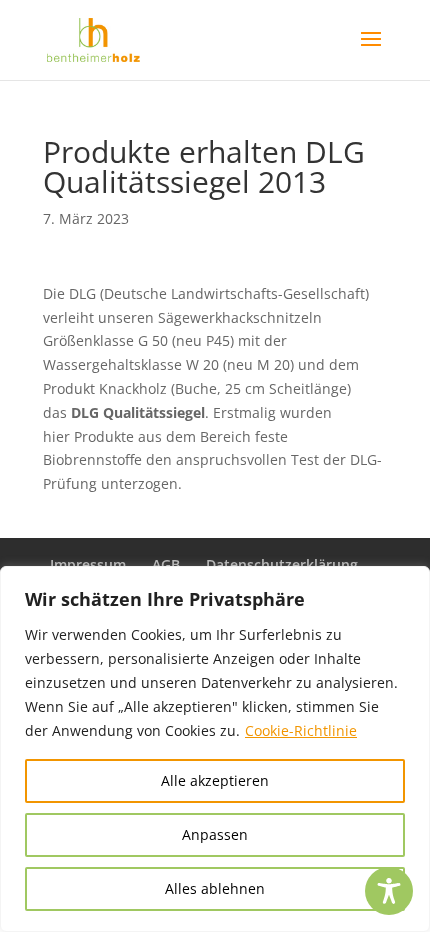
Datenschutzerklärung (282, 564)
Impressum (88, 564)
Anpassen (215, 834)
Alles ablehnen (215, 888)
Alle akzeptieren (215, 780)
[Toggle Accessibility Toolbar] (389, 891)
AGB (166, 564)
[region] (215, 749)
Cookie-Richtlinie (301, 730)
